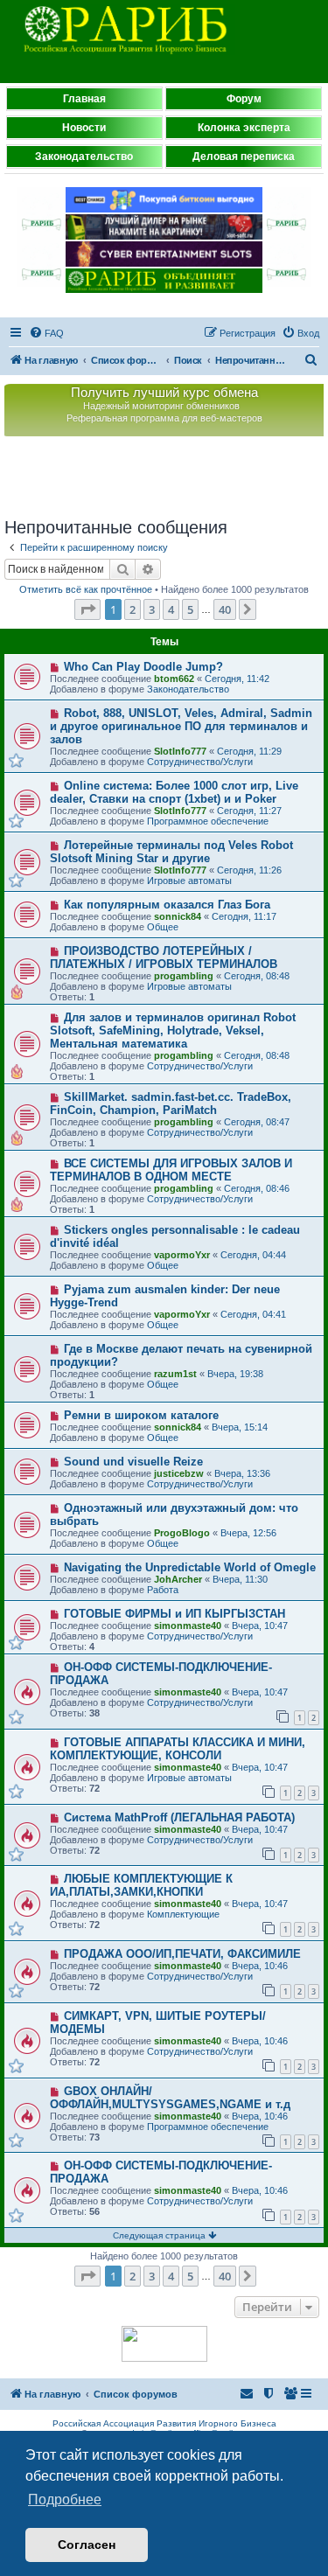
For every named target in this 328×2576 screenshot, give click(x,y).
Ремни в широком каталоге (141, 1415)
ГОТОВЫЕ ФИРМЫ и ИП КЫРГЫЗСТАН (174, 1614)
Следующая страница (161, 2235)
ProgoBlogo (182, 1533)
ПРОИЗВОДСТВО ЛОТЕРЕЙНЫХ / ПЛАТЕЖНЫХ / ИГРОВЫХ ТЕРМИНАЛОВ (164, 957)
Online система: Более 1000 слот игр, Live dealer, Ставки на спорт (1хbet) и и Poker (174, 792)
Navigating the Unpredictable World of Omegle (190, 1567)
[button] (87, 609)
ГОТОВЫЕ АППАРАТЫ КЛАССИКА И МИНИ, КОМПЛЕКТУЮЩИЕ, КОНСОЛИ (178, 1749)
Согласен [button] (87, 2545)
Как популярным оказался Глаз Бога (167, 905)
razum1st (175, 1374)
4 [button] (171, 609)
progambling (184, 976)
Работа (163, 1590)
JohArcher (178, 1579)
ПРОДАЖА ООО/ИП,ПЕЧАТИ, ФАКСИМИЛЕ (182, 1954)
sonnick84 (178, 916)
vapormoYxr (182, 1255)
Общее (163, 927)
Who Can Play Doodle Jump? (143, 667)
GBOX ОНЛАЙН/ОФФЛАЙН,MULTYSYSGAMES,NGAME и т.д (170, 2098)
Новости (84, 128)
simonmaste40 (188, 1626)
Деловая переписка (244, 157)
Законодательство (84, 157)
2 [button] (133, 609)
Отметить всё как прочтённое (86, 589)
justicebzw (179, 1473)
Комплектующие (183, 1914)
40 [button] (225, 609)
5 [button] (190, 609)
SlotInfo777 (180, 751)
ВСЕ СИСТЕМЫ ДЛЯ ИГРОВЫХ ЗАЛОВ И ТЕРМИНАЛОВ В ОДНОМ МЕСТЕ (171, 1170)
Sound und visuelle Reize (133, 1462)
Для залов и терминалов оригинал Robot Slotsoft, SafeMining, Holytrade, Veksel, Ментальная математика (173, 1030)
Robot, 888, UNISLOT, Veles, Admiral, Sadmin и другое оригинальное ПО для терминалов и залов (181, 726)
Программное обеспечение (208, 821)
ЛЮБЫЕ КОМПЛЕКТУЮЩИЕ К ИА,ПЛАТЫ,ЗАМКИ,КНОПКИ (141, 1885)
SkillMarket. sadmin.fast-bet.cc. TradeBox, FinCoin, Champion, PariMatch (171, 1104)
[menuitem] (46, 333)
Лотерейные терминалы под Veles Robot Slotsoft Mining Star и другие (171, 852)
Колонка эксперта (244, 128)
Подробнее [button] (65, 2499)
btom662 (174, 679)
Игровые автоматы (189, 881)
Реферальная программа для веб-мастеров (164, 418)
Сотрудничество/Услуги (200, 762)
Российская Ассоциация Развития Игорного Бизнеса (164, 2423)
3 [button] (152, 609)
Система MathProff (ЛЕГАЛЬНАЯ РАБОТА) (179, 1817)
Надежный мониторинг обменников (161, 406)
